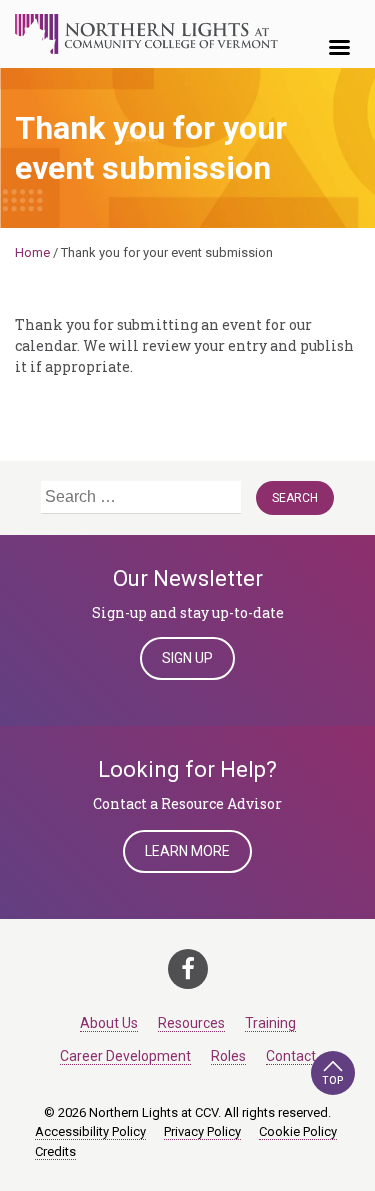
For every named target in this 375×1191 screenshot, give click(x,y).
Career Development (125, 1056)
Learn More (187, 851)
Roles (228, 1056)
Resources (191, 1023)
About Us (109, 1023)
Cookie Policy (298, 1131)
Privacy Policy (202, 1131)
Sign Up (187, 658)
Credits (55, 1151)
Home (32, 252)
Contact (291, 1056)
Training (270, 1023)
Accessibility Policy (90, 1131)
